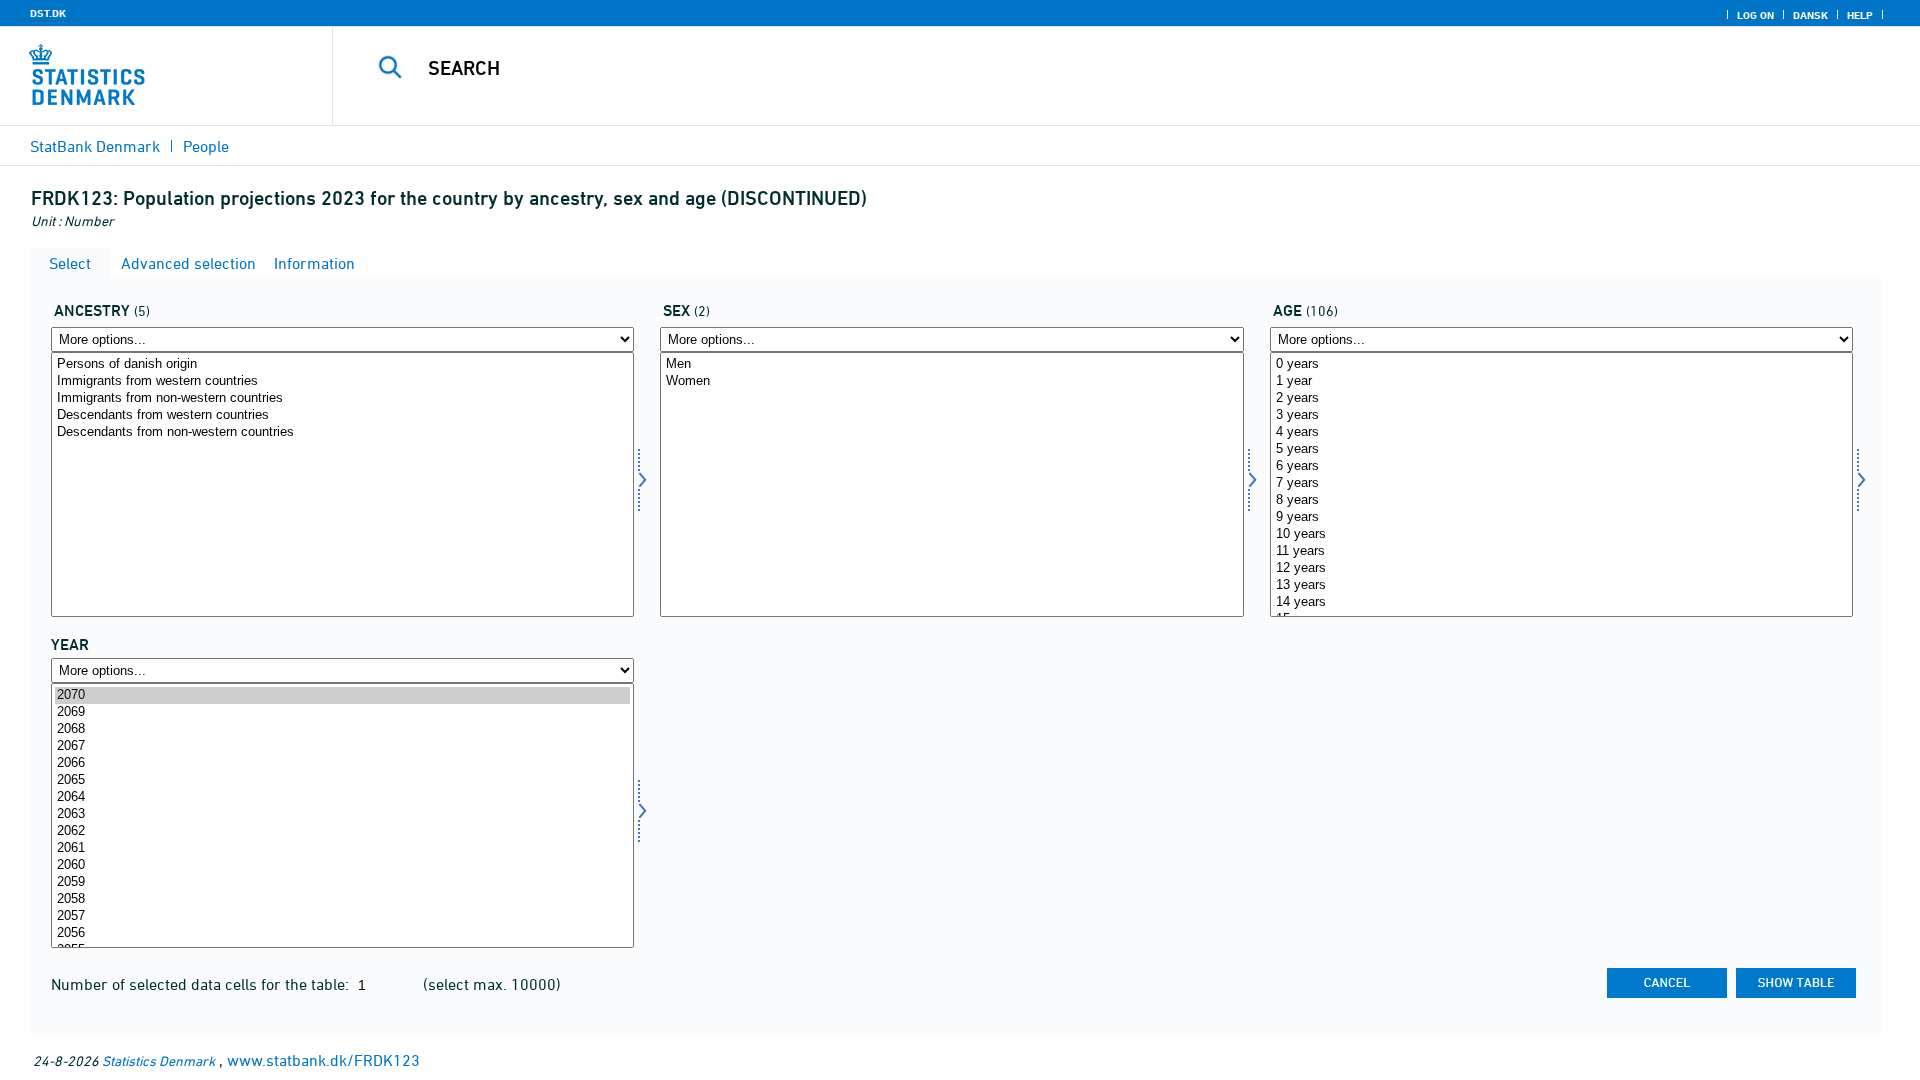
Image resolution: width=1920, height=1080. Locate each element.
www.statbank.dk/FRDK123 (323, 1060)
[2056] (342, 933)
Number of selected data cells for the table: (202, 984)
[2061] (342, 848)
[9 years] (1561, 517)
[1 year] (1561, 381)
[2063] (342, 814)
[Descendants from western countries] (342, 415)
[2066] (342, 763)
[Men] (951, 364)
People (206, 146)
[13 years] (1561, 585)
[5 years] (1561, 449)
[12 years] (1561, 568)
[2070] (342, 695)
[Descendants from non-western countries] (342, 432)
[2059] (342, 882)
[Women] (951, 381)
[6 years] (1561, 466)
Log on (1755, 15)
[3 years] (1561, 415)
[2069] (342, 712)
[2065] (342, 780)
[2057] (342, 916)
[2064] (342, 797)
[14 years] (1561, 602)
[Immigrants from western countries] (342, 381)
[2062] (342, 831)
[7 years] (1561, 483)
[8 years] (1561, 500)
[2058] (342, 899)
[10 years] (1561, 534)
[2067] (342, 746)
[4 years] (1561, 432)
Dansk (1810, 15)
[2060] (342, 865)
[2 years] (1561, 398)
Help (1860, 15)
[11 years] (1561, 551)
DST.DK (48, 13)
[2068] (342, 729)
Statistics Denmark (158, 1060)
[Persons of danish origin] (342, 364)
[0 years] (1561, 364)
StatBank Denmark (95, 146)
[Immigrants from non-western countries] (342, 398)
